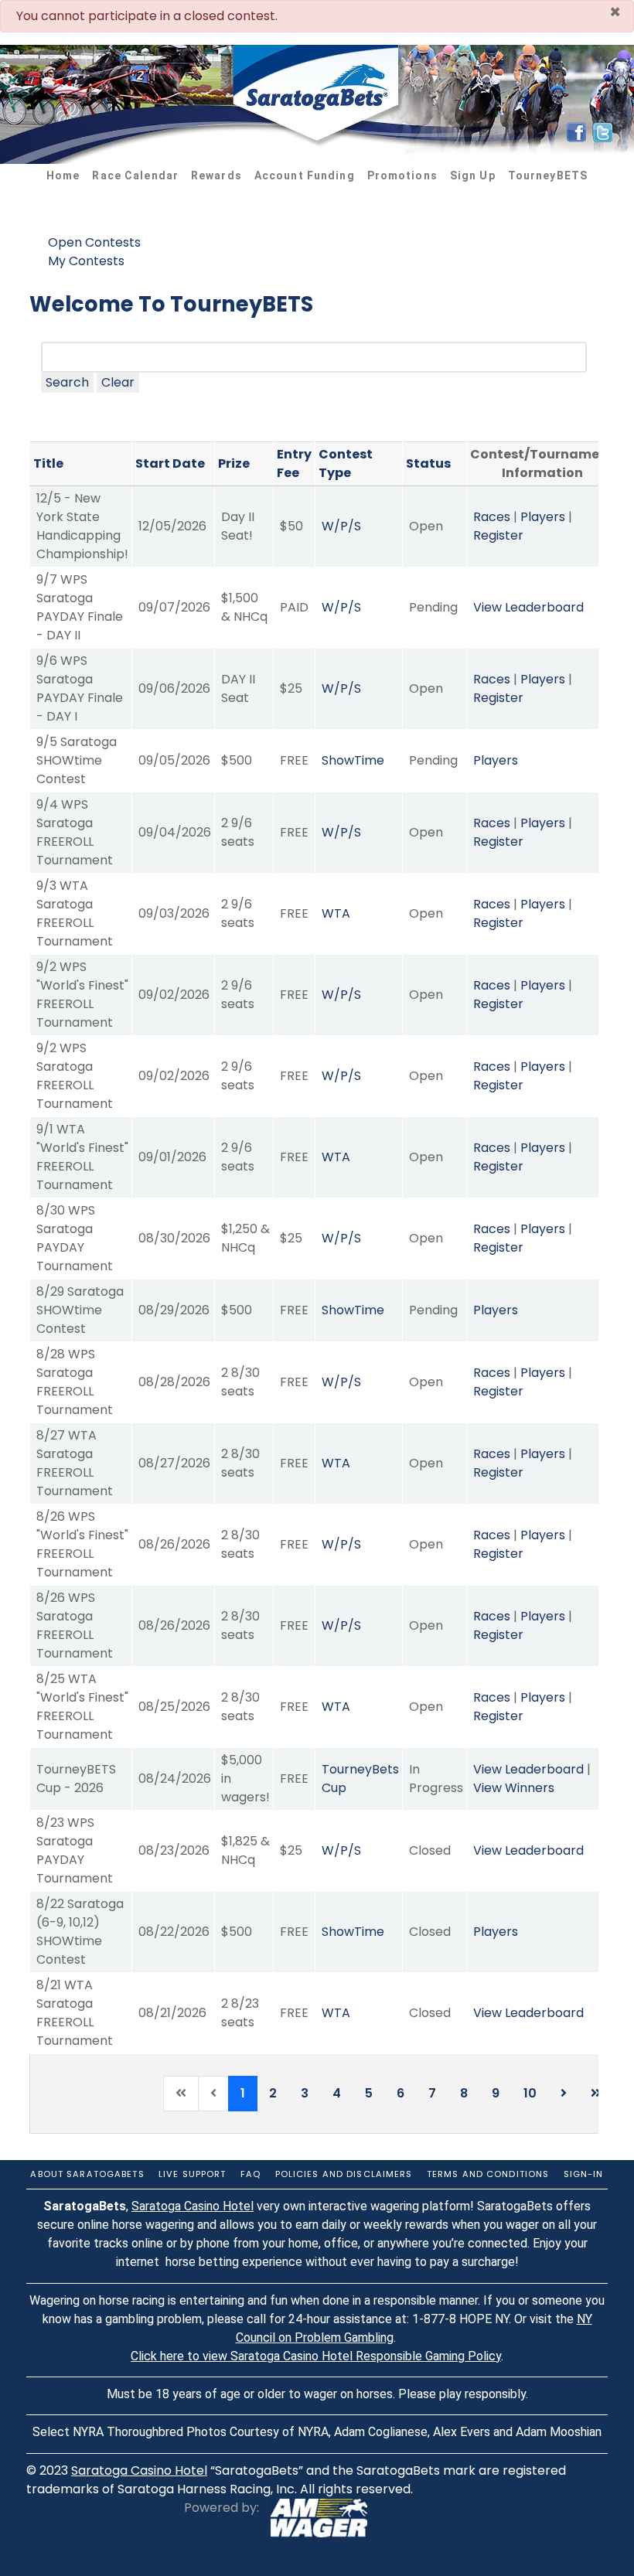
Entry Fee (294, 463)
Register (498, 535)
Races (492, 517)
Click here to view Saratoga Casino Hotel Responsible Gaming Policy (316, 2356)
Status (428, 463)
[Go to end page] (596, 2094)
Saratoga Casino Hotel (193, 2206)
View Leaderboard (528, 607)
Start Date (170, 463)
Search (67, 382)
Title (48, 463)
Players (543, 517)
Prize (234, 463)
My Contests (86, 261)
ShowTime (353, 760)
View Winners (514, 1788)
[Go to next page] (564, 2094)
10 (530, 2093)
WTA (336, 913)
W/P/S (341, 526)
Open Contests (94, 242)
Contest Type (346, 463)
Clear (118, 382)
